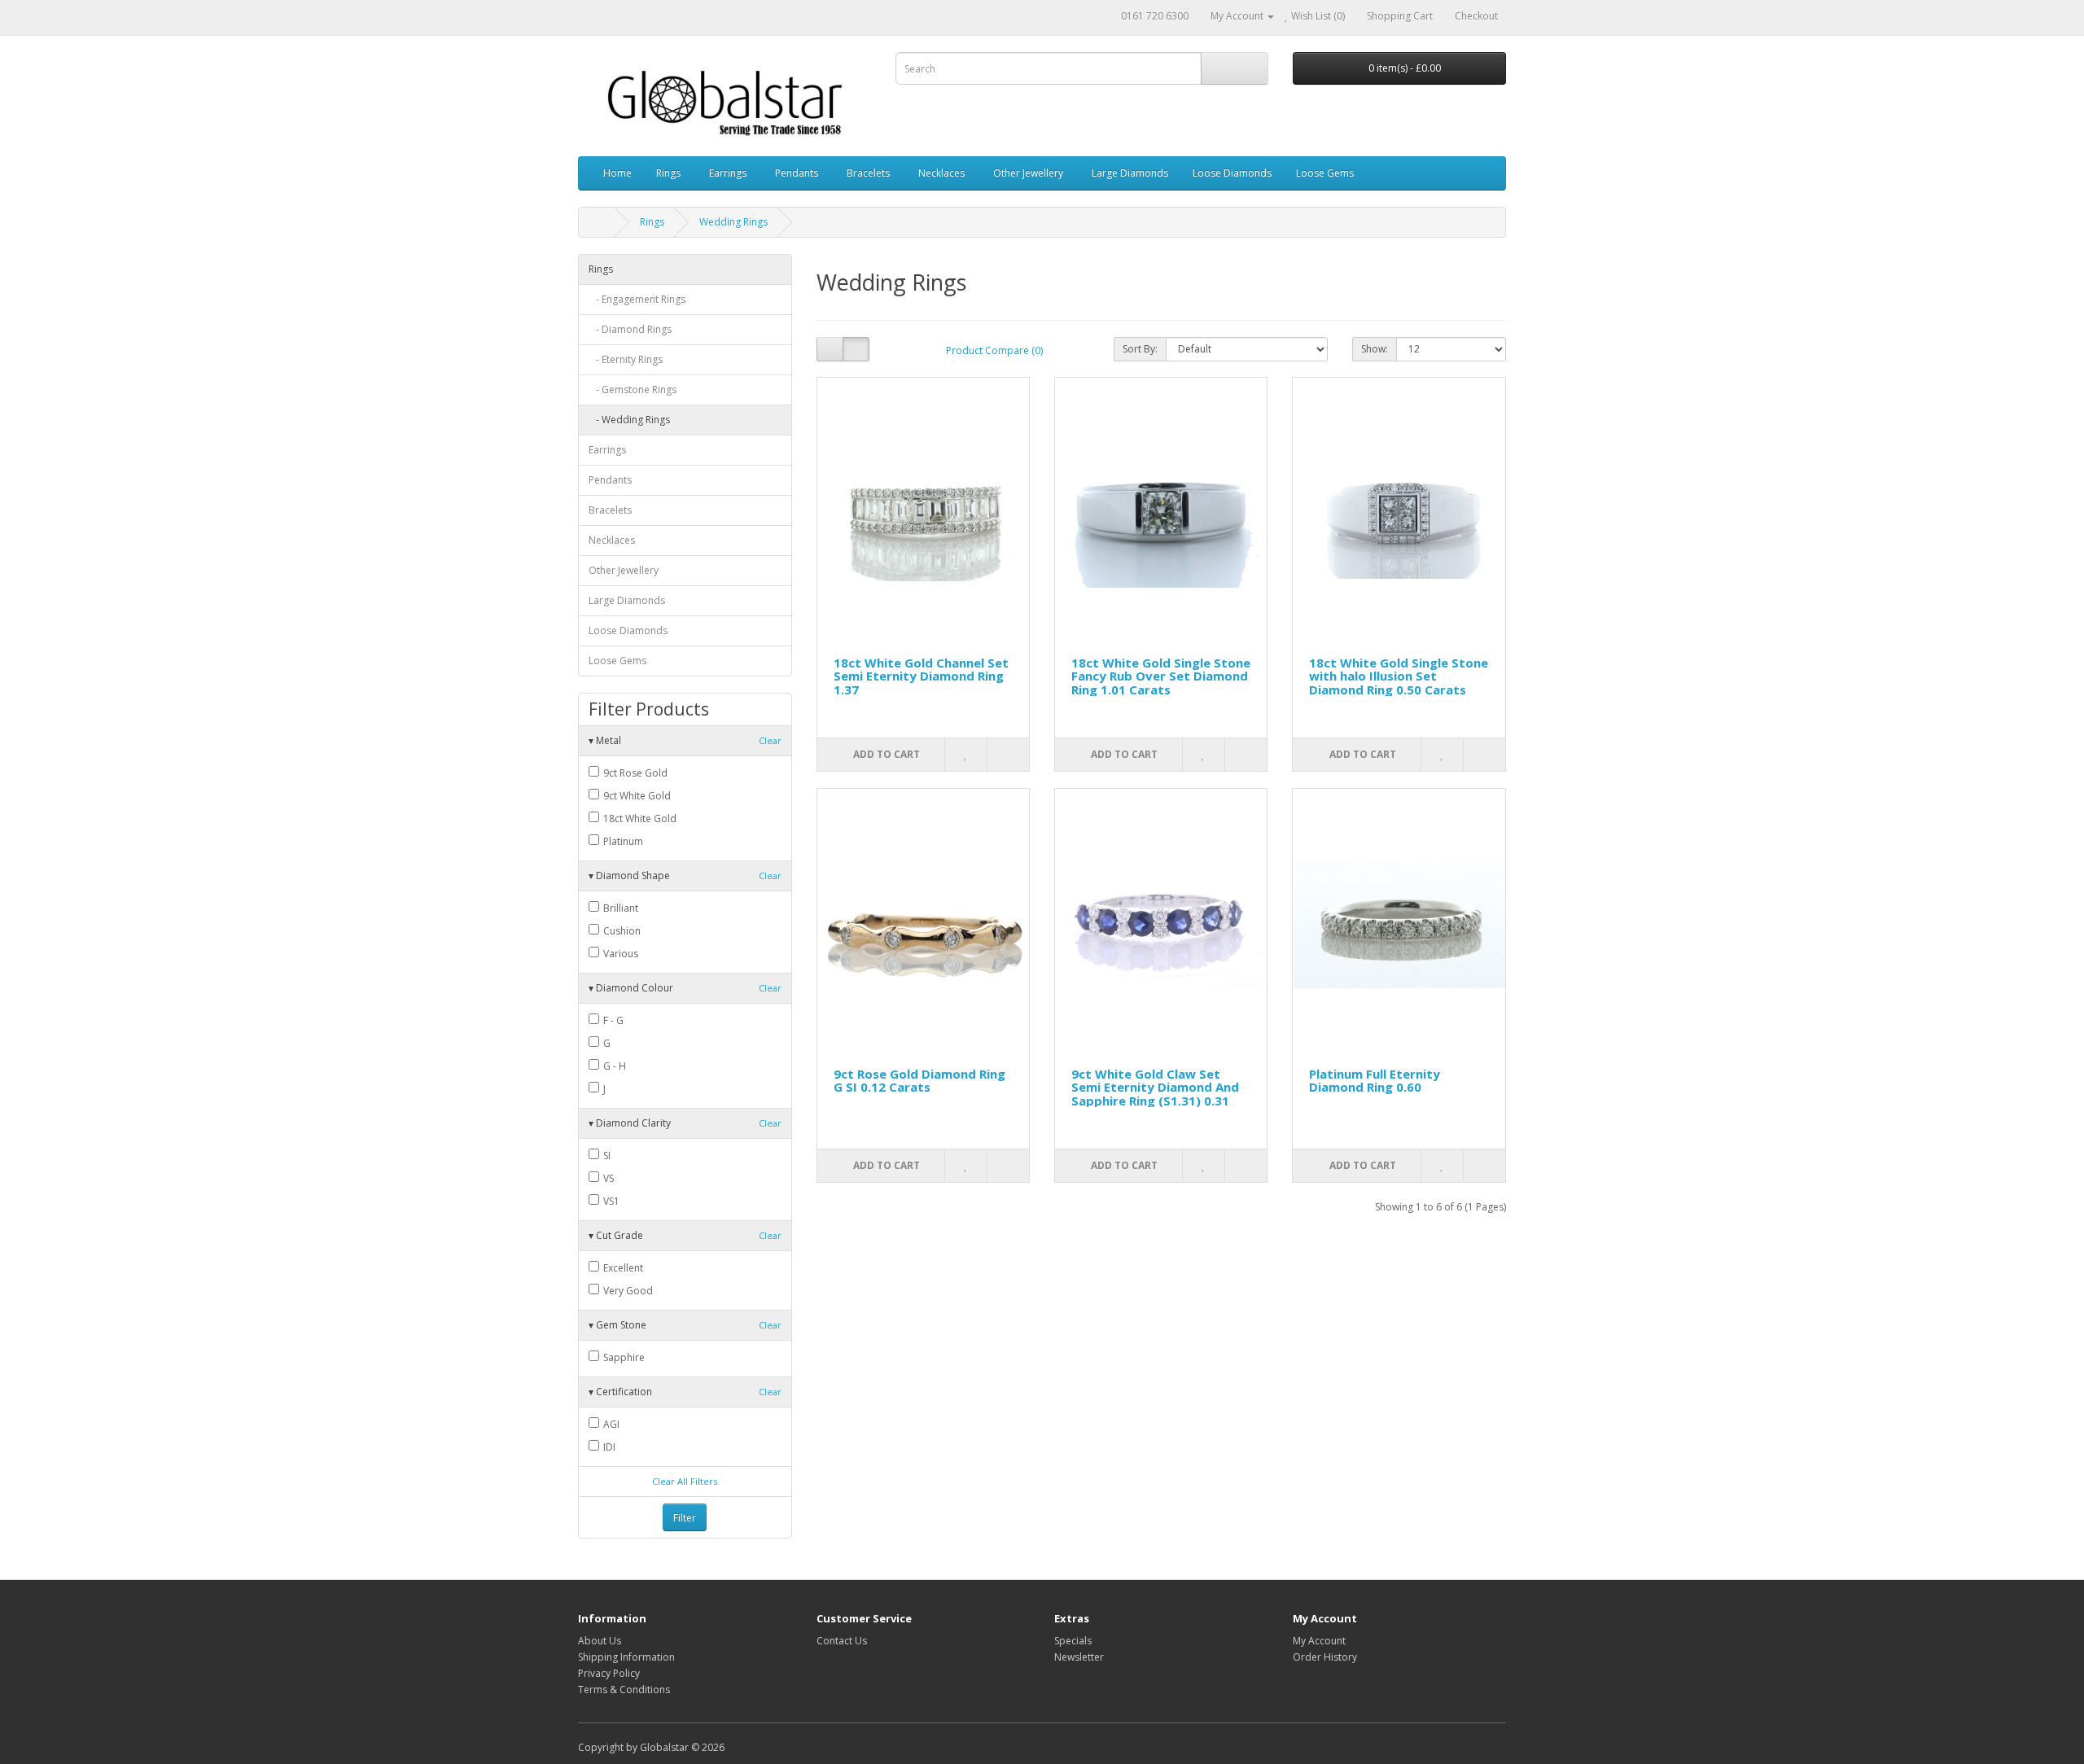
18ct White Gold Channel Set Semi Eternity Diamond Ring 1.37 (921, 676)
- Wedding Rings (629, 420)
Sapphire (623, 1357)
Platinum (622, 841)
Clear (770, 740)
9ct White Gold (636, 796)
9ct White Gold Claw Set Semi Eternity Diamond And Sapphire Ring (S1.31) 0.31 (1155, 1087)
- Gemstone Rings (633, 390)
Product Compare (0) (994, 350)
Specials (1073, 1641)
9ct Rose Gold (634, 773)
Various (620, 954)
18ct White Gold (639, 819)
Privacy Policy (609, 1673)
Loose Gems (1325, 173)
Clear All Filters (685, 1481)
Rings (668, 173)
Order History (1325, 1657)
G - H (613, 1066)
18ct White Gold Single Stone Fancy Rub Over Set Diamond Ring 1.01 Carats (1161, 676)
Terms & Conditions (624, 1690)
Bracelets (868, 173)
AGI (610, 1424)
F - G (612, 1020)
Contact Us (842, 1641)
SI (606, 1156)
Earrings (728, 173)
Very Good (627, 1291)
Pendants (797, 173)
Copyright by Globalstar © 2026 (651, 1747)
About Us (600, 1641)
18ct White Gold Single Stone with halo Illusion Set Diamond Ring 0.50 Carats (1399, 676)
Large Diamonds (1130, 173)
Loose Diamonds (1232, 173)
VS (607, 1178)
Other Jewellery (1028, 173)
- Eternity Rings (626, 359)
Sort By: (1140, 349)
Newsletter (1079, 1657)
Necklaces (941, 173)
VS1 (610, 1201)
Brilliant (620, 908)
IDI (608, 1447)
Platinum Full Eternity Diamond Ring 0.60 (1375, 1081)
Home (617, 173)
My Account (1319, 1641)
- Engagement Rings (637, 299)
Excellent (622, 1268)
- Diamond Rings (630, 329)
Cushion (621, 931)
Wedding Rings (733, 222)
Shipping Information (626, 1657)
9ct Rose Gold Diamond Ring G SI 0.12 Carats (919, 1081)
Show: (1375, 349)
